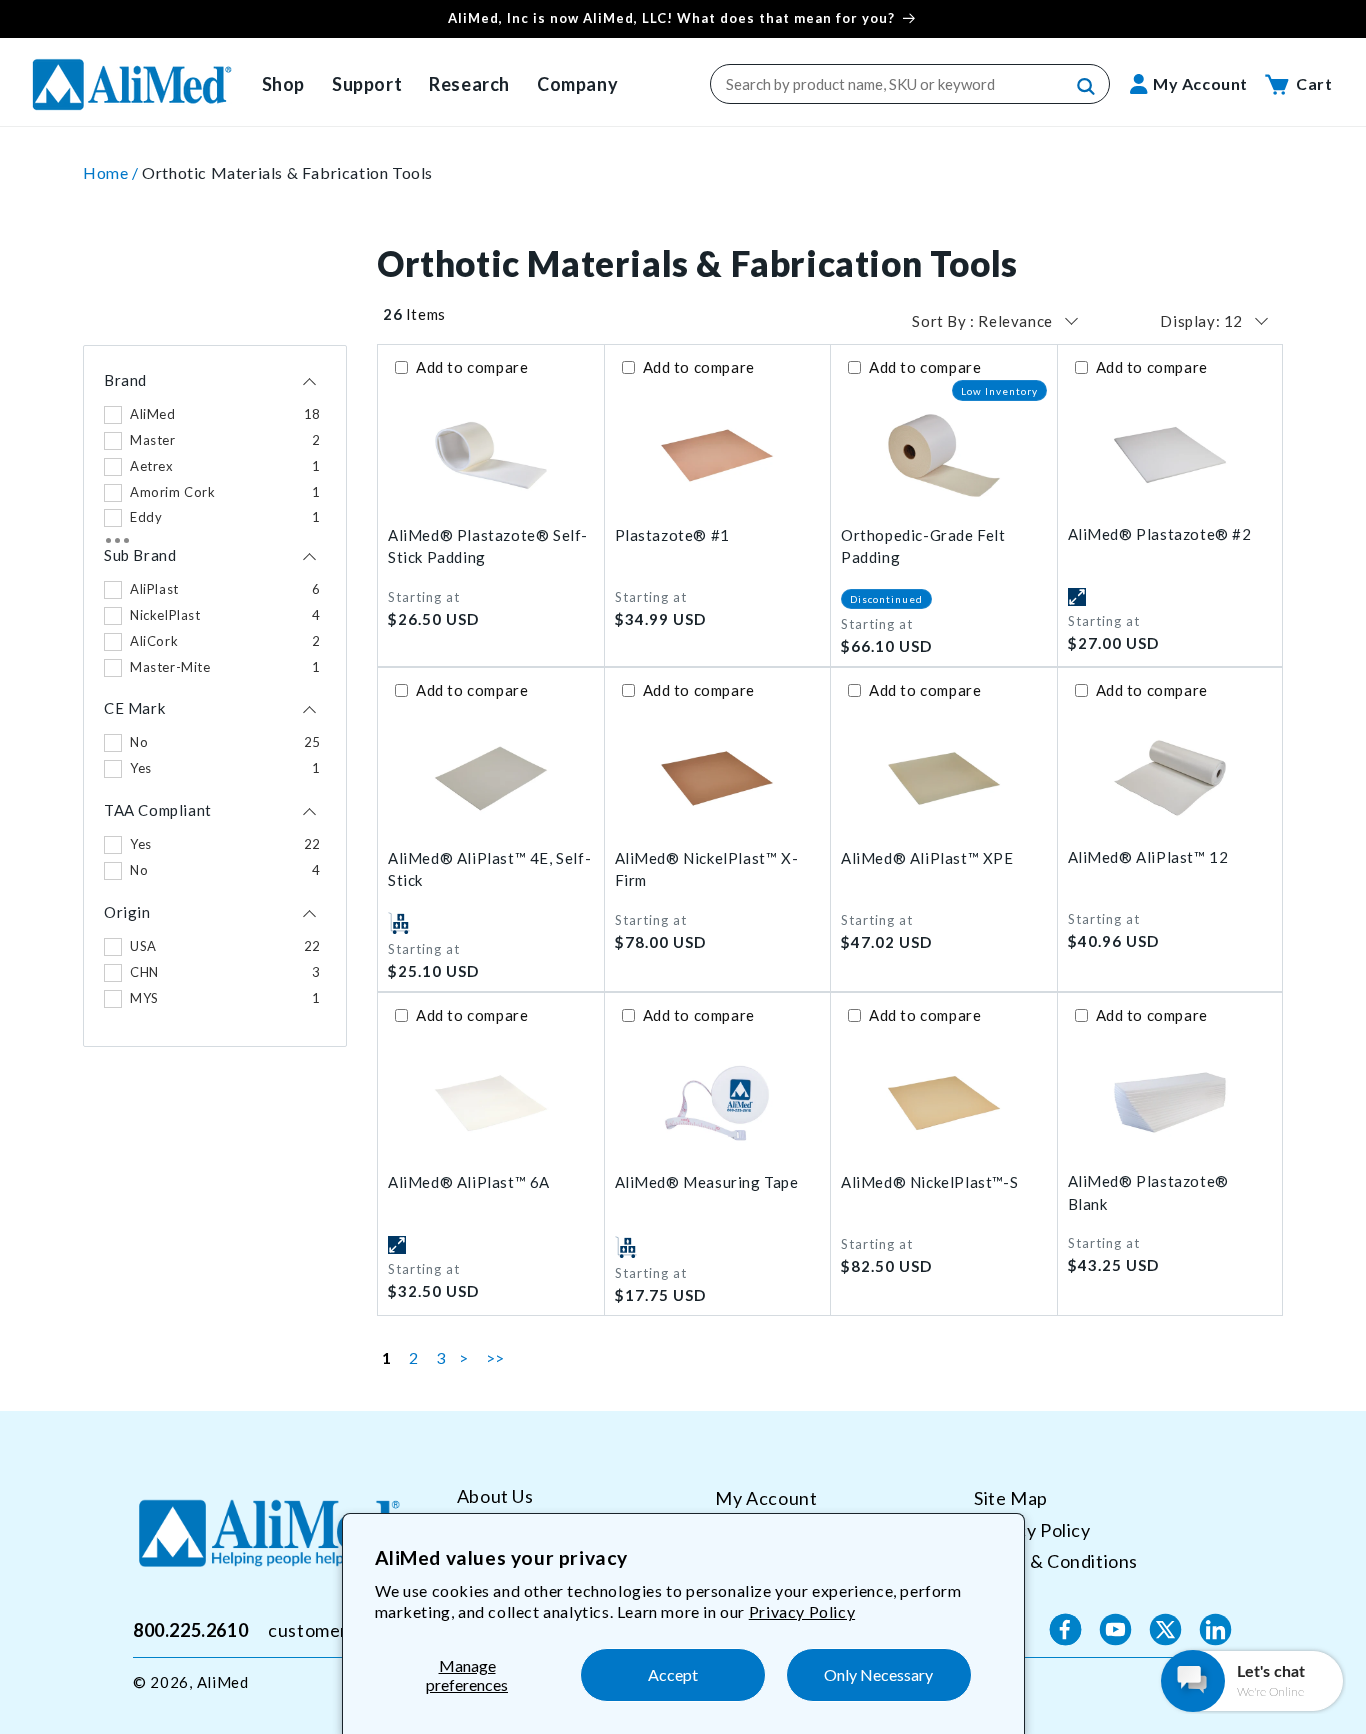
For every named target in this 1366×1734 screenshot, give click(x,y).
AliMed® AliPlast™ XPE (927, 858)
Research (469, 84)
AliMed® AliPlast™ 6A (469, 1182)
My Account (766, 1498)
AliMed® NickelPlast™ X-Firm (707, 869)
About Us (495, 1496)
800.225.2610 (190, 1629)
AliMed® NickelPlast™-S (929, 1182)
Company (577, 84)
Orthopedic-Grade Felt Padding (923, 546)
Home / (112, 172)
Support (367, 84)
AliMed (223, 1682)
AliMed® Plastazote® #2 (1160, 534)
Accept (673, 1674)
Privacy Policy (802, 1611)
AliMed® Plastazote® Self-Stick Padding (488, 546)
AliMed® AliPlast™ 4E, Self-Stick (489, 869)
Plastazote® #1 (672, 535)
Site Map (1011, 1498)
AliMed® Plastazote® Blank (1148, 1192)
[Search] (1087, 87)
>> (495, 1357)
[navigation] (215, 696)
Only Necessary (878, 1674)
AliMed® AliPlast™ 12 (1148, 857)
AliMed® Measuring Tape (707, 1182)
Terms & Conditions (1056, 1561)
